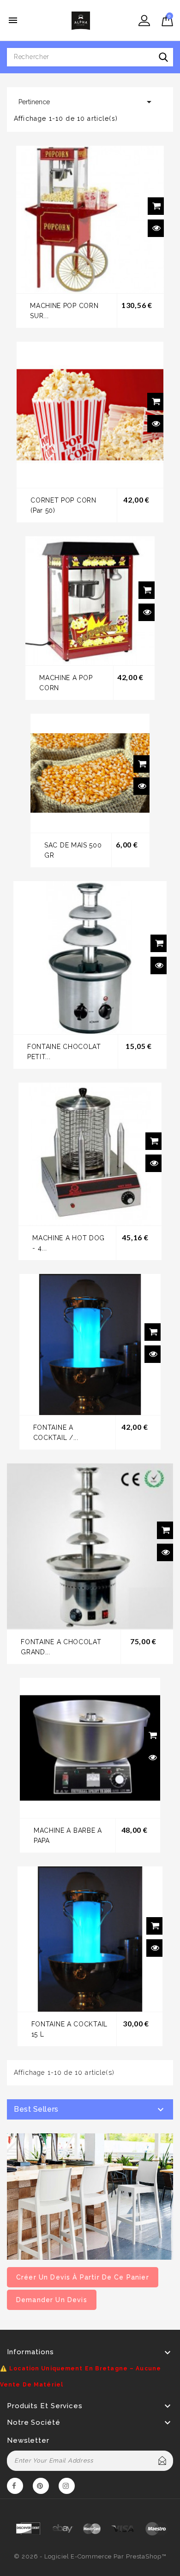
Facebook (15, 2487)
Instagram (67, 2487)
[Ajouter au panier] (156, 206)
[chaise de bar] (90, 2196)
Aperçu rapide (156, 228)
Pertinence (87, 102)
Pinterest (41, 2487)
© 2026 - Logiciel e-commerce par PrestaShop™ (90, 2556)
